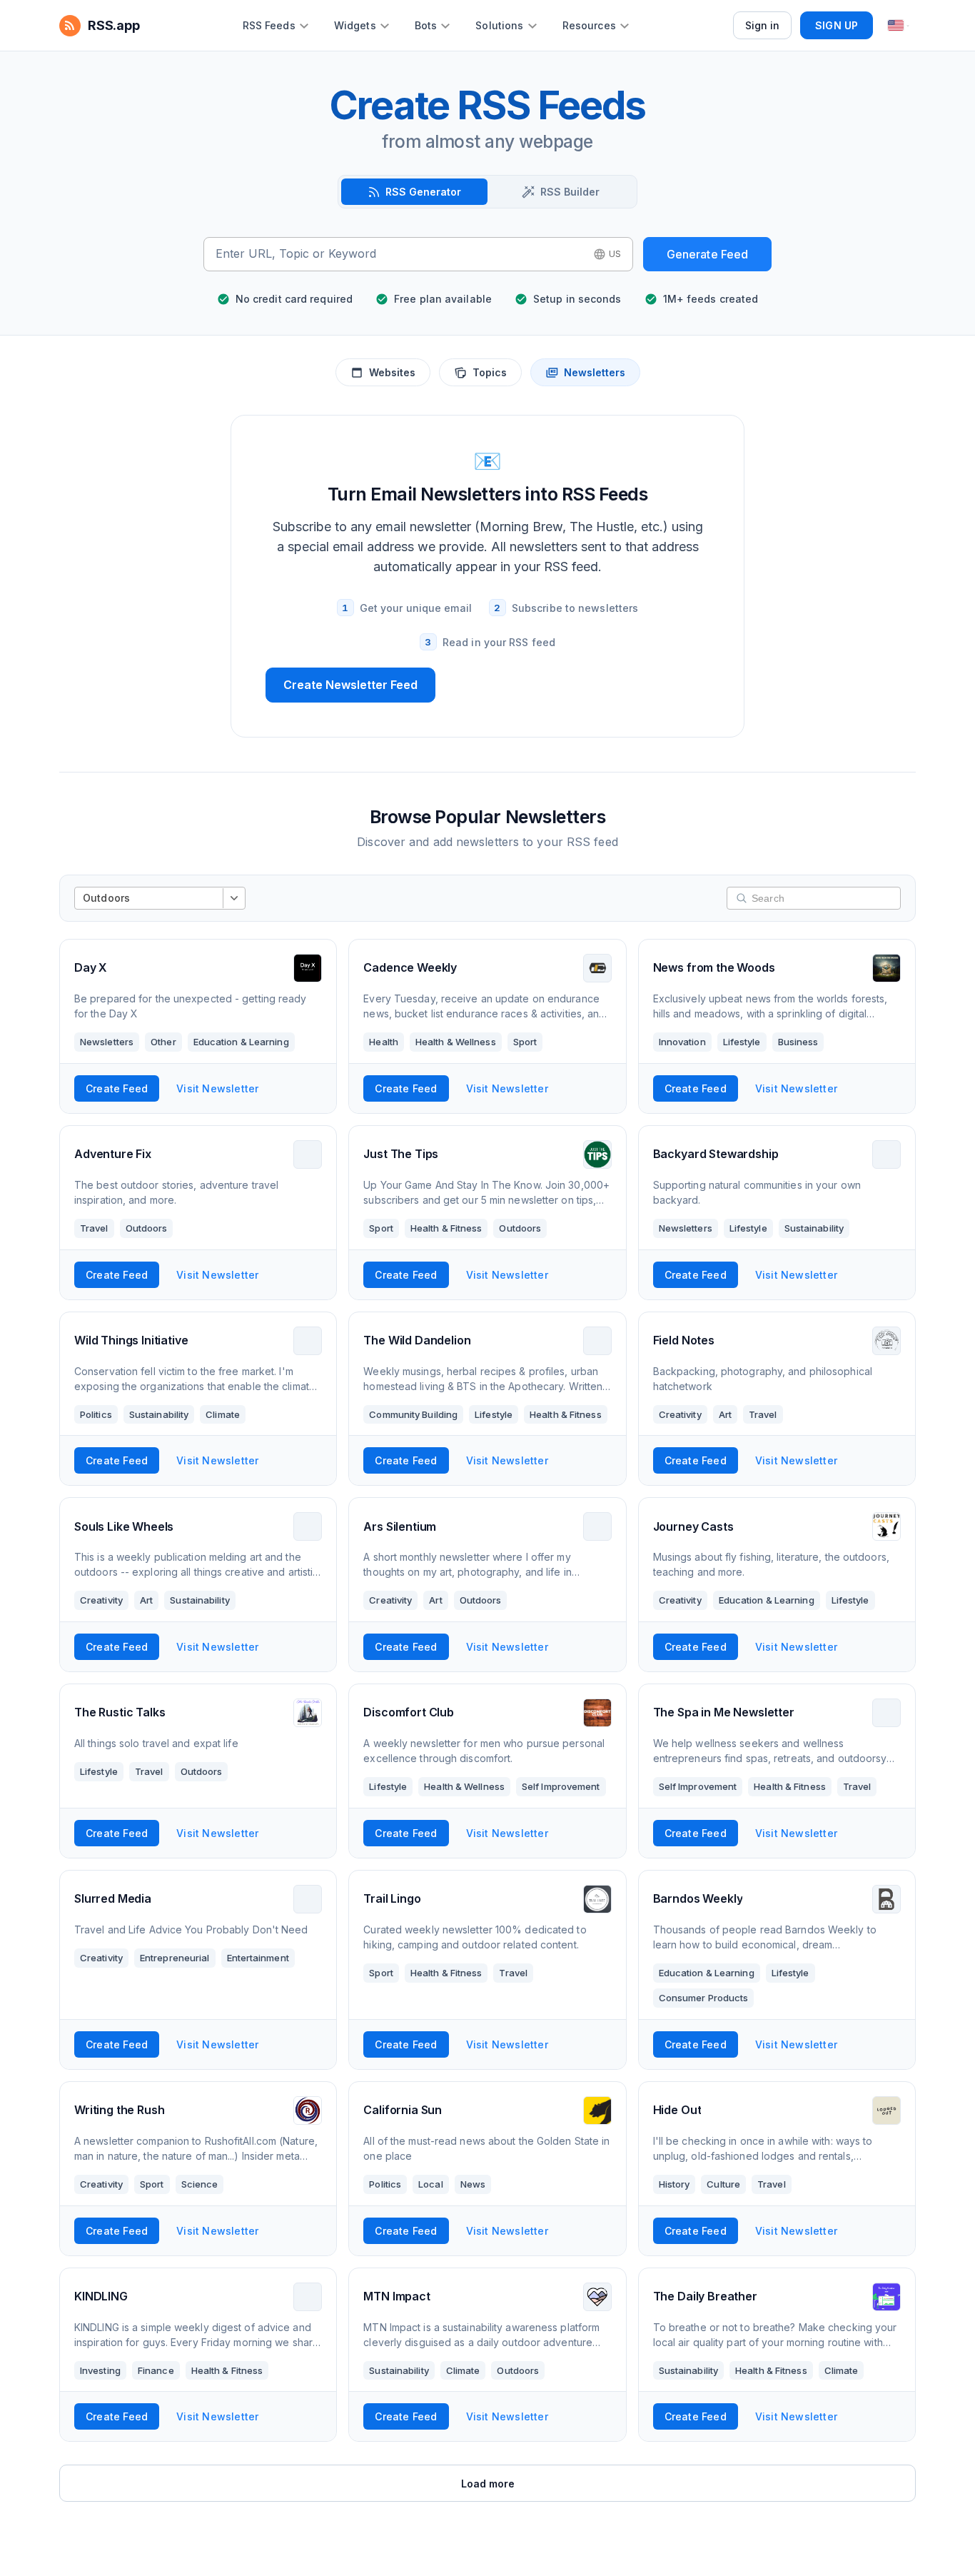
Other (163, 1042)
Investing (100, 2370)
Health (384, 1042)
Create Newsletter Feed (350, 685)
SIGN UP (837, 25)
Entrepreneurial (175, 1958)
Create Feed (117, 1088)
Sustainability (814, 1228)
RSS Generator (423, 192)
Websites (392, 372)
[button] (607, 254)
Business (798, 1042)
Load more (488, 2484)
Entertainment (258, 1958)
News (473, 2184)
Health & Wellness (456, 1042)
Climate (223, 1414)
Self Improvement (561, 1786)
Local (431, 2184)
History (675, 2184)
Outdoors (147, 1228)
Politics (96, 1414)
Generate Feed (708, 254)
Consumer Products (704, 1998)
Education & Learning (241, 1042)
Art (725, 1414)
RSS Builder (570, 192)
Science (200, 2184)
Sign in (763, 25)
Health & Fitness (446, 1228)
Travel (94, 1228)
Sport (525, 1042)
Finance (156, 2370)
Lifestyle (742, 1042)
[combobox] (400, 254)
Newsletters (595, 372)
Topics (490, 372)
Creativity (680, 1414)
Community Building (413, 1414)
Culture (723, 2184)
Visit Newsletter (217, 1088)
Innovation (682, 1042)
